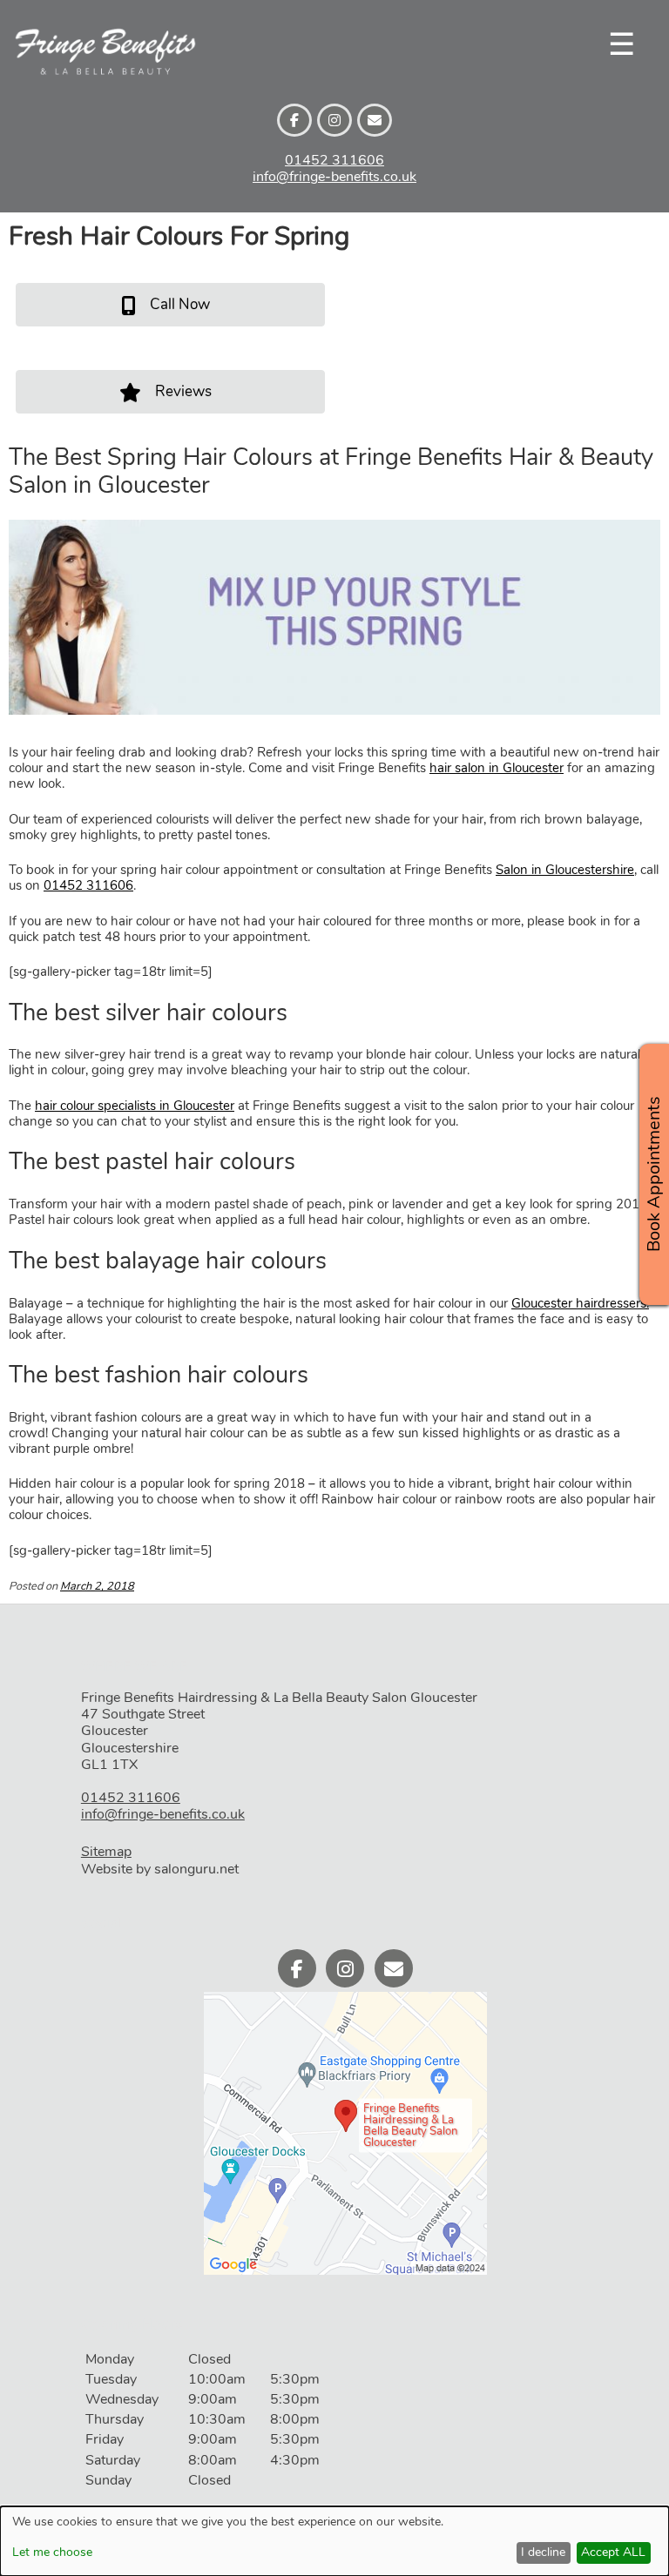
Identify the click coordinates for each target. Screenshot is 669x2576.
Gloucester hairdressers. (580, 1303)
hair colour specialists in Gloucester (135, 1106)
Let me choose (52, 2553)
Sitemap (106, 1852)
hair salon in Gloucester (497, 768)
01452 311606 (334, 160)
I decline (543, 2552)
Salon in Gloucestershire (565, 870)
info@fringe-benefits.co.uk (334, 177)
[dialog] (334, 2541)
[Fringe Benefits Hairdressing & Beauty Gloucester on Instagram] (334, 120)
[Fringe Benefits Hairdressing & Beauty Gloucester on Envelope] (375, 120)
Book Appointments (654, 1174)
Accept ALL (613, 2552)
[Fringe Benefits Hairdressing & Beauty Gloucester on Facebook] (294, 120)
